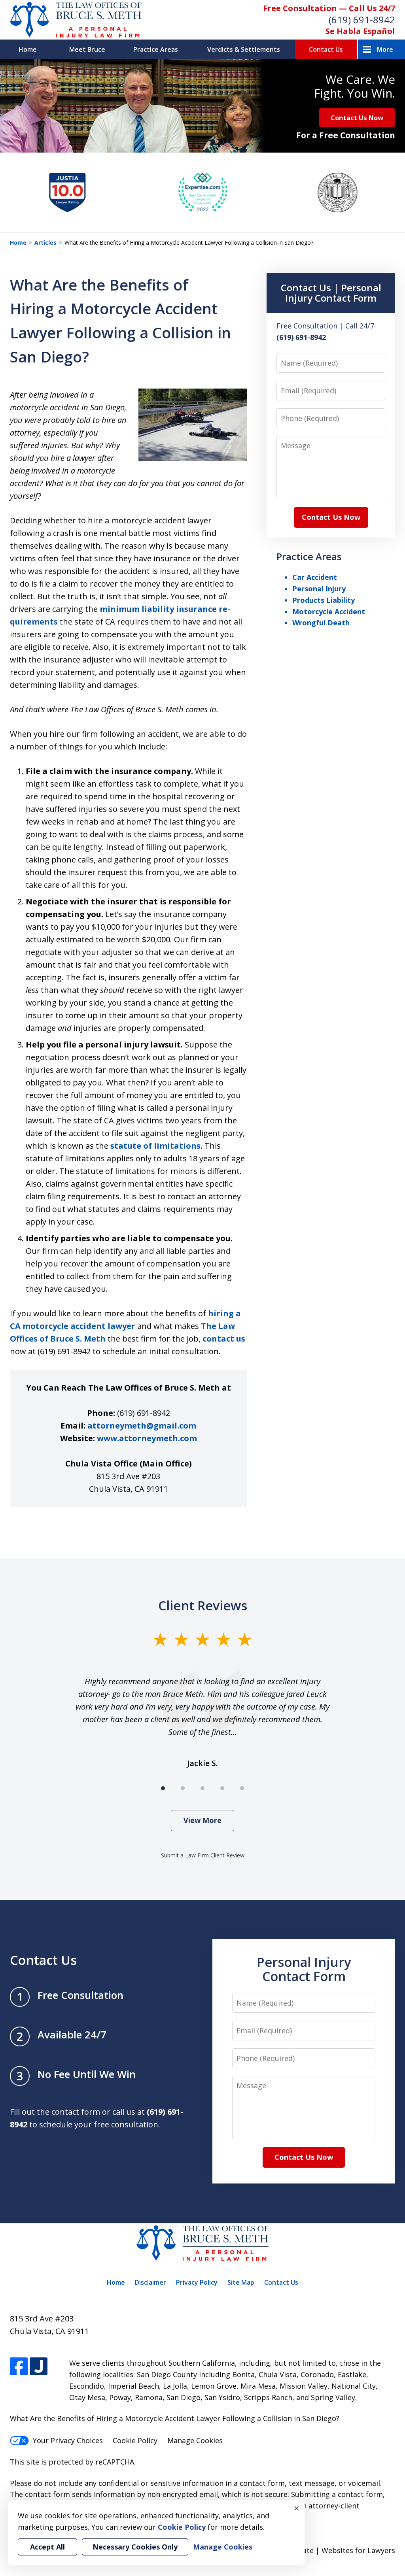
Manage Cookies (195, 2440)
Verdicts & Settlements (244, 49)
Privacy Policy (197, 2282)
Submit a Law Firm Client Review (203, 1855)
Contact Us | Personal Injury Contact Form (331, 293)
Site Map (241, 2282)
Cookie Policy (135, 2440)
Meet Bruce (87, 49)
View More (202, 1820)
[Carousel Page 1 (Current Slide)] (163, 1788)
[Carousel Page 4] (222, 1788)
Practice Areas (156, 49)
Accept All (47, 2547)
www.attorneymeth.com (147, 1438)
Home (28, 49)
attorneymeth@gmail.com (142, 1426)
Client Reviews (203, 1605)
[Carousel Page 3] (202, 1788)
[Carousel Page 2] (183, 1788)
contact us (224, 1339)
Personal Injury (319, 589)
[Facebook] (19, 2366)
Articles (45, 243)
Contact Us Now (357, 118)
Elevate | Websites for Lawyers (328, 2550)
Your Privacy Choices (68, 2440)
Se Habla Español (360, 31)
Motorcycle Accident (329, 611)
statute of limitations (155, 1146)
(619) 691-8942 (362, 20)
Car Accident (315, 577)
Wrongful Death (321, 623)
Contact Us (326, 49)
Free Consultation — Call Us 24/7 (329, 8)
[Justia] (39, 2366)
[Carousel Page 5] (242, 1788)
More (385, 49)
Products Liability (324, 600)
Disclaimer (150, 2282)
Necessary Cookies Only (135, 2547)
